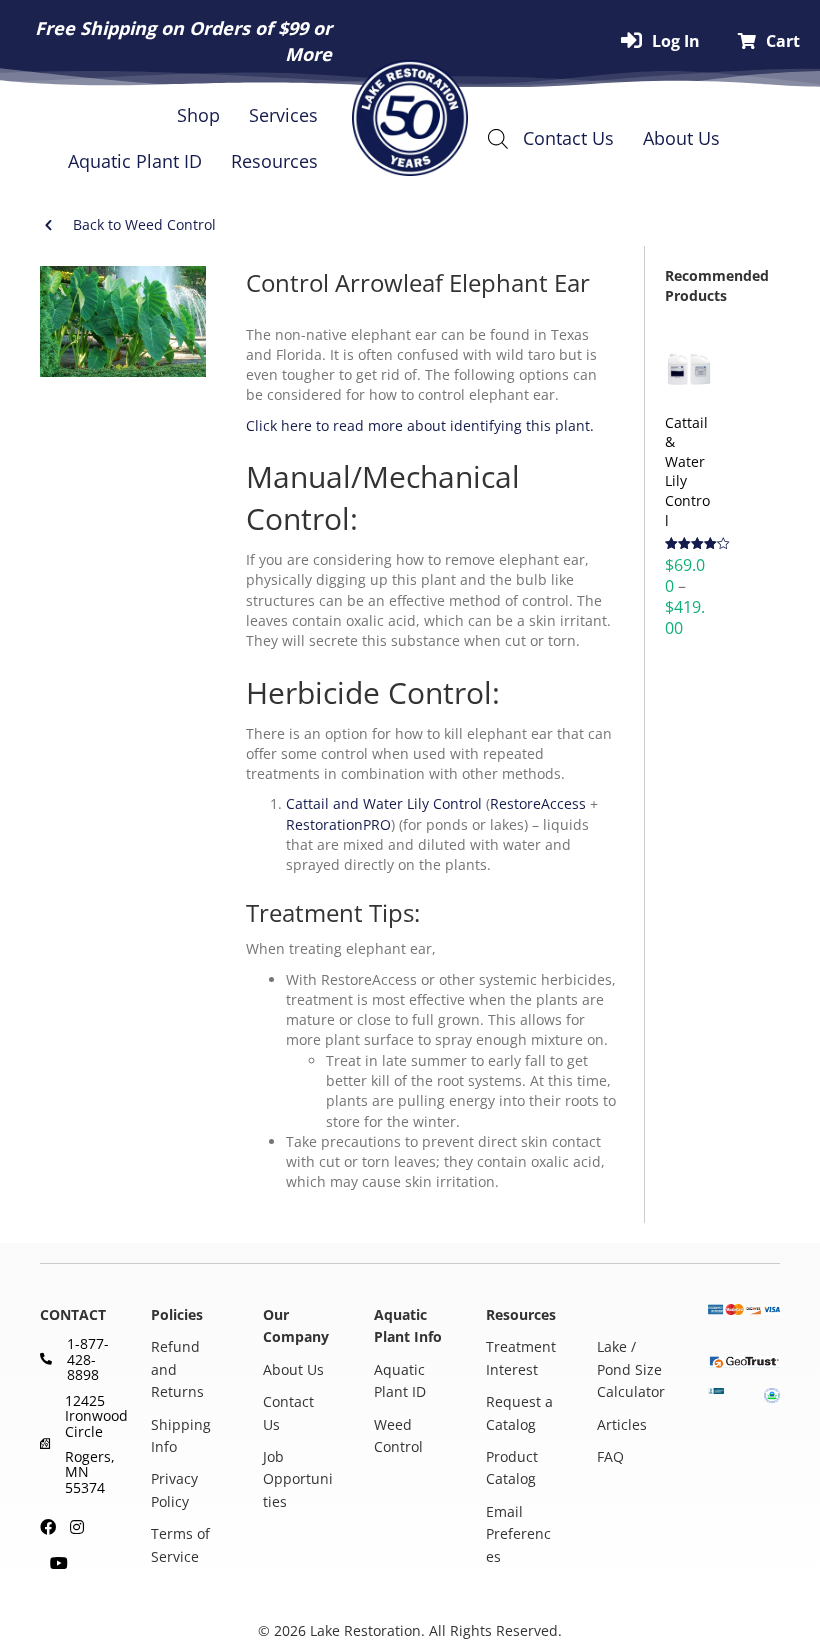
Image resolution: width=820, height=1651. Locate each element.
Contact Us (568, 138)
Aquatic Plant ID (135, 161)
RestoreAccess (538, 803)
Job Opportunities (298, 1479)
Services (283, 115)
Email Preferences (518, 1534)
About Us (681, 138)
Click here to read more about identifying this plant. (420, 425)
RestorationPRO (338, 824)
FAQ (610, 1456)
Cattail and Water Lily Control (384, 803)
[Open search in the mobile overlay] (502, 138)
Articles (622, 1423)
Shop (198, 115)
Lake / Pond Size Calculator (631, 1369)
